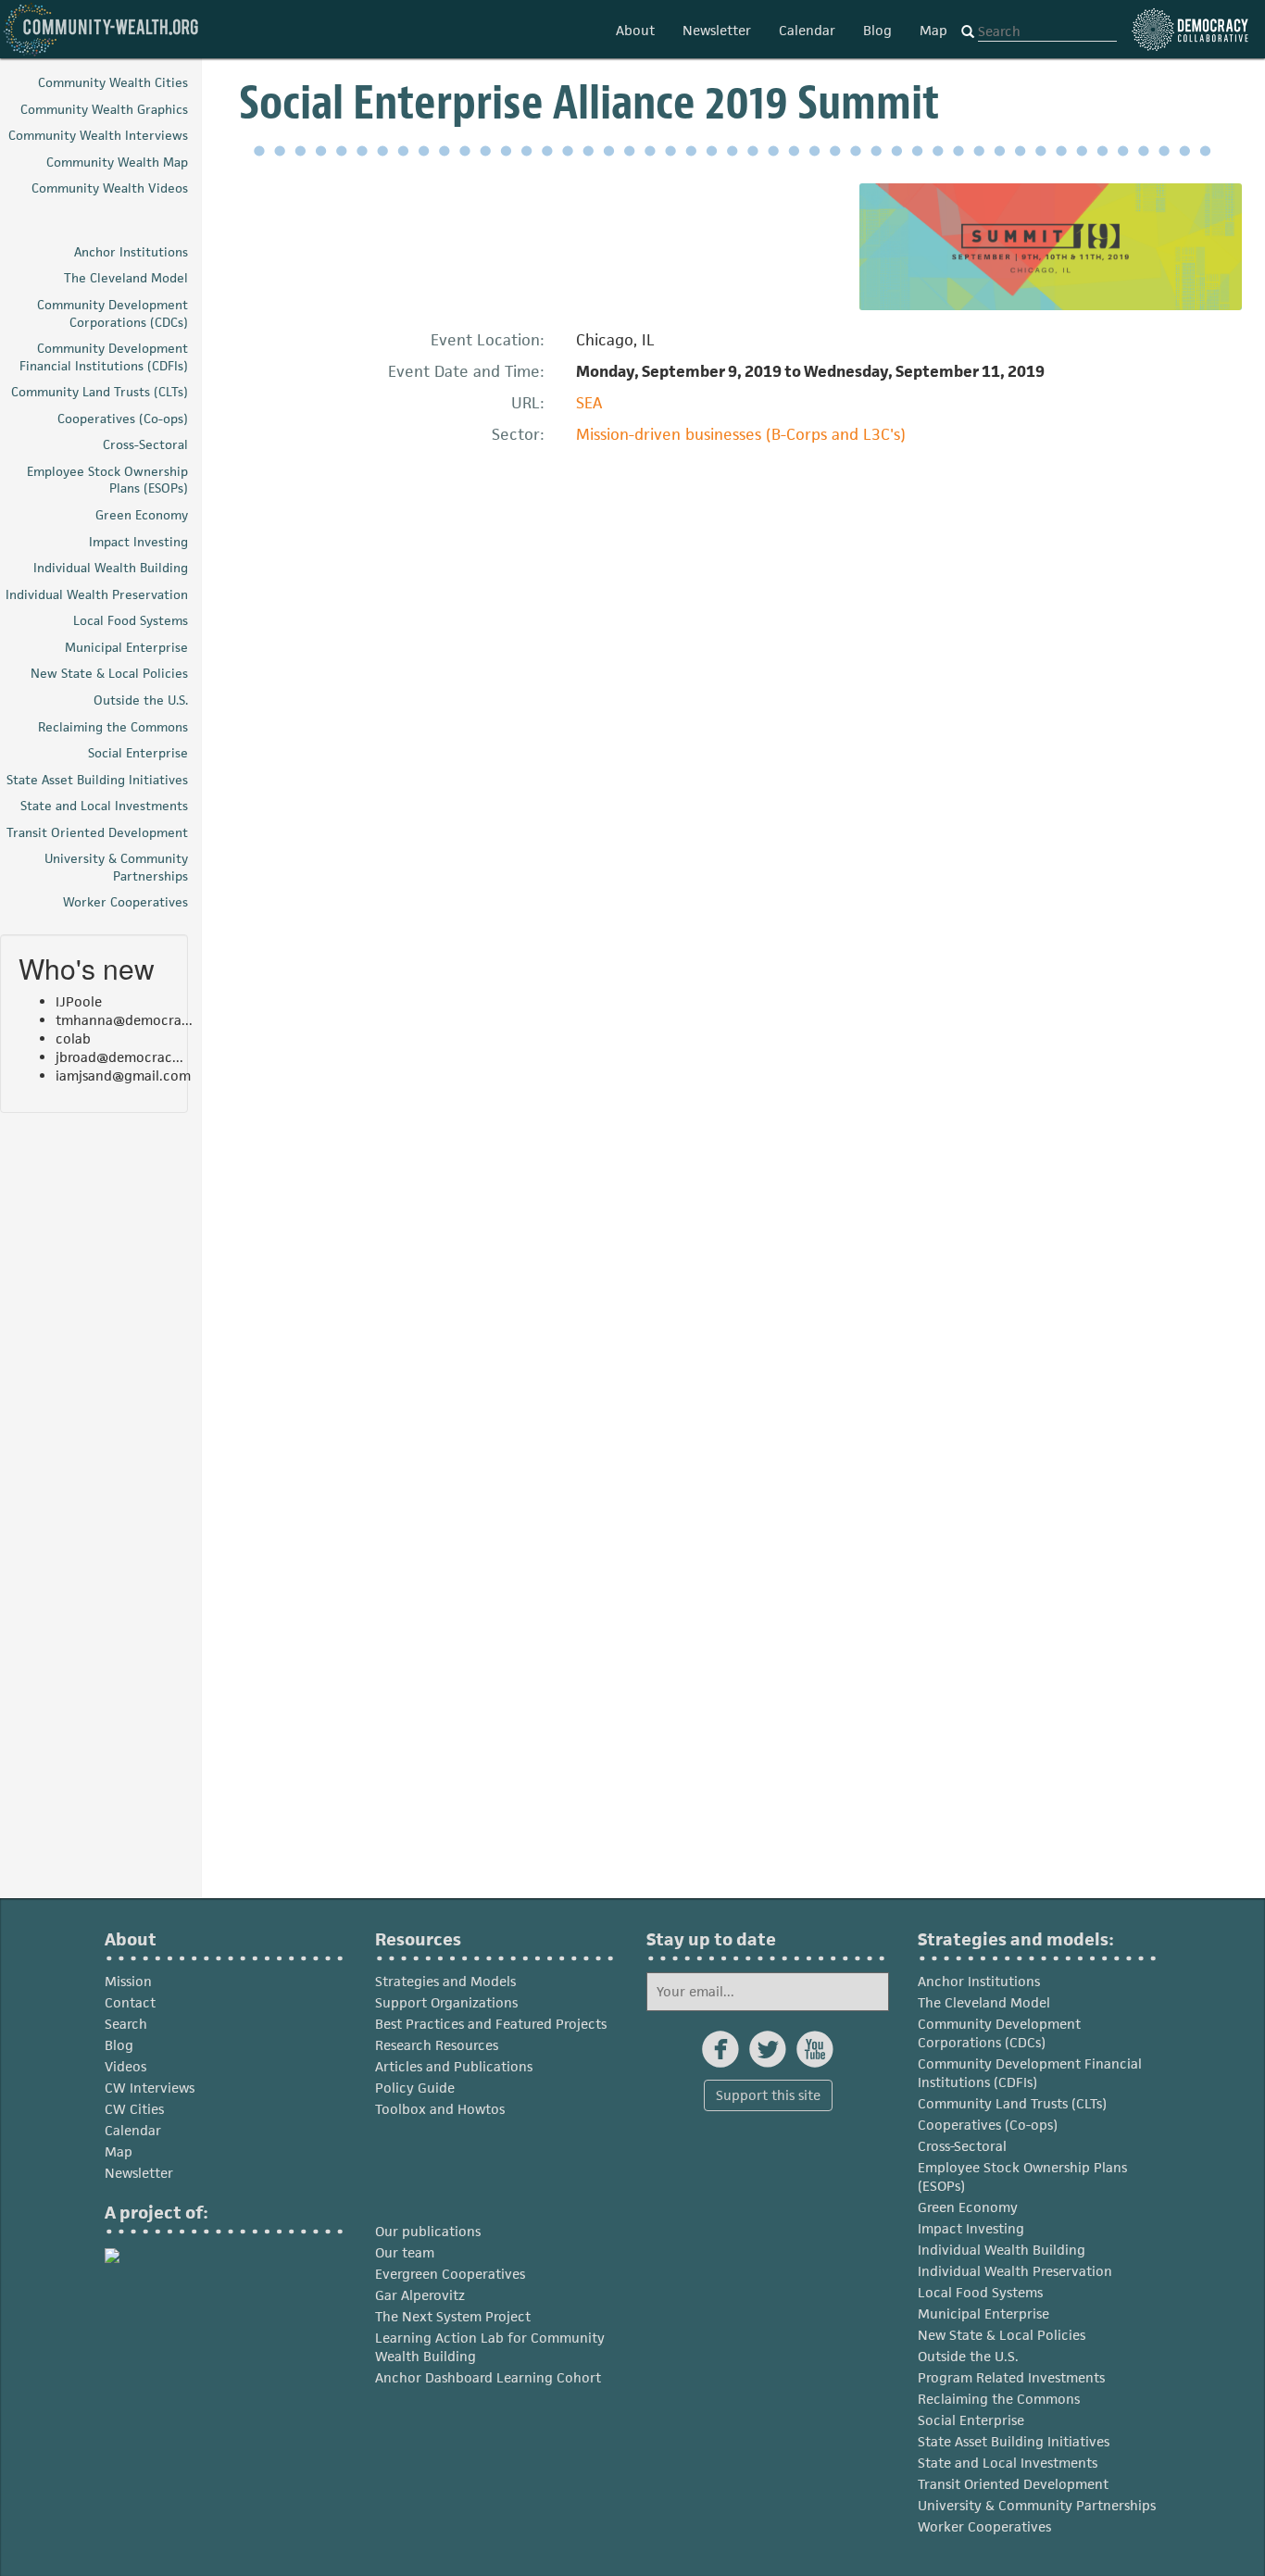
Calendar (807, 30)
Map (933, 30)
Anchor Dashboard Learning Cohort (488, 2377)
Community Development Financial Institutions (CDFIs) (1030, 2073)
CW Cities (134, 2109)
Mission (128, 1981)
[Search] (968, 32)
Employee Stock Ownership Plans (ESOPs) (1022, 2176)
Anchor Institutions (979, 1981)
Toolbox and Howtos (440, 2109)
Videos (125, 2066)
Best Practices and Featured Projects (491, 2024)
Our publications (428, 2231)
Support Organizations (446, 2002)
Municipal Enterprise (983, 2313)
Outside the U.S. (968, 2356)
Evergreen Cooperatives (450, 2274)
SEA (589, 403)
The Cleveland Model (984, 2002)
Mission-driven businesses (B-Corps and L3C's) (741, 434)
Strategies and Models (445, 1981)
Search (126, 2024)
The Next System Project (453, 2316)
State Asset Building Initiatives (1014, 2441)
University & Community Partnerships (1037, 2505)
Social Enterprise (971, 2420)
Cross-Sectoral (962, 2146)
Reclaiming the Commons (999, 2399)
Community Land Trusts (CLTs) (1012, 2103)
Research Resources (437, 2045)
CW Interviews (150, 2088)
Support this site (768, 2095)
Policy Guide (415, 2088)
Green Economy (968, 2207)
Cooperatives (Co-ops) (988, 2125)
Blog (877, 30)
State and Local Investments (1008, 2463)
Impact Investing (971, 2228)
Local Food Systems (980, 2292)
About (635, 30)
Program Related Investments (1011, 2377)
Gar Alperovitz (420, 2295)
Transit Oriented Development (1013, 2484)
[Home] (102, 29)
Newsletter (717, 30)
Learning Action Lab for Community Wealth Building (490, 2347)
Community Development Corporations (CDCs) (999, 2033)
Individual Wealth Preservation (1015, 2271)
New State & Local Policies (1002, 2335)
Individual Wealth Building (1002, 2250)
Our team (405, 2252)
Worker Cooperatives (984, 2526)
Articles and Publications (454, 2066)
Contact (130, 2002)
